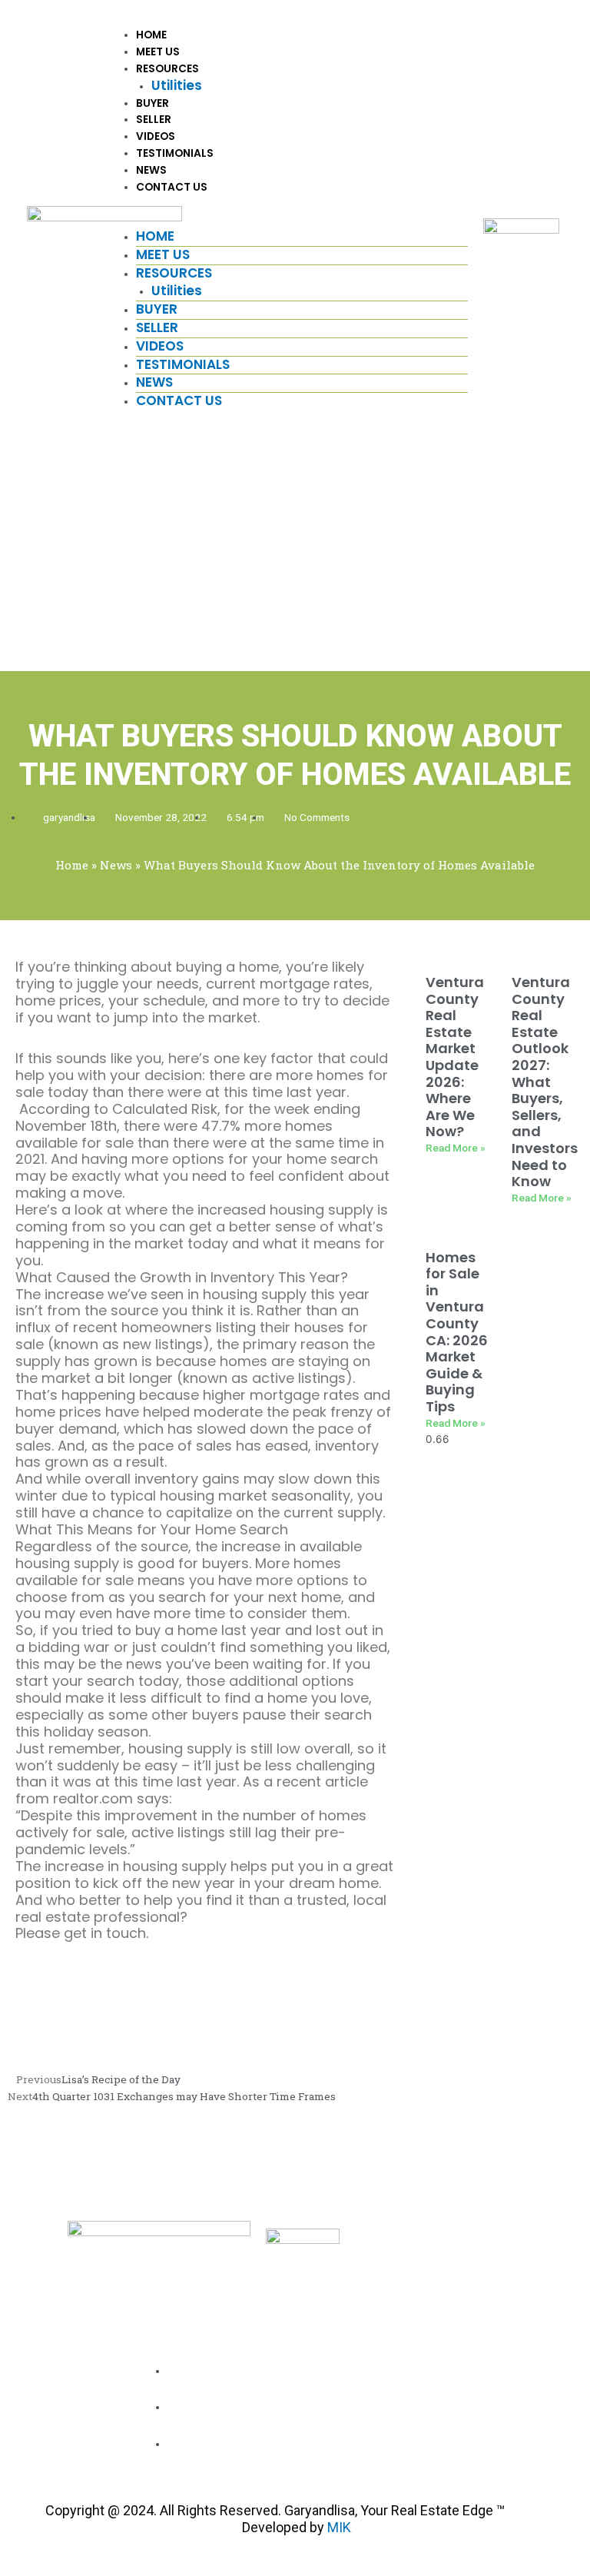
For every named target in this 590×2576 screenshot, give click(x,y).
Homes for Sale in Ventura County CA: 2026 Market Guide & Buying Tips (457, 1332)
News (151, 170)
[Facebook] (491, 2398)
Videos (156, 136)
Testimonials (175, 153)
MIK (339, 2527)
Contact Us (172, 187)
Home (151, 35)
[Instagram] (521, 2398)
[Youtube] (552, 2398)
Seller (154, 120)
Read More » (456, 1148)
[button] (294, 220)
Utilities (177, 85)
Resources (167, 69)
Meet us (158, 52)
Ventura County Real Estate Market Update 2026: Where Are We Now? (455, 1057)
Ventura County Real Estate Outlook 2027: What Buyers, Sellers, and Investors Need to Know (545, 1082)
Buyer (152, 103)
